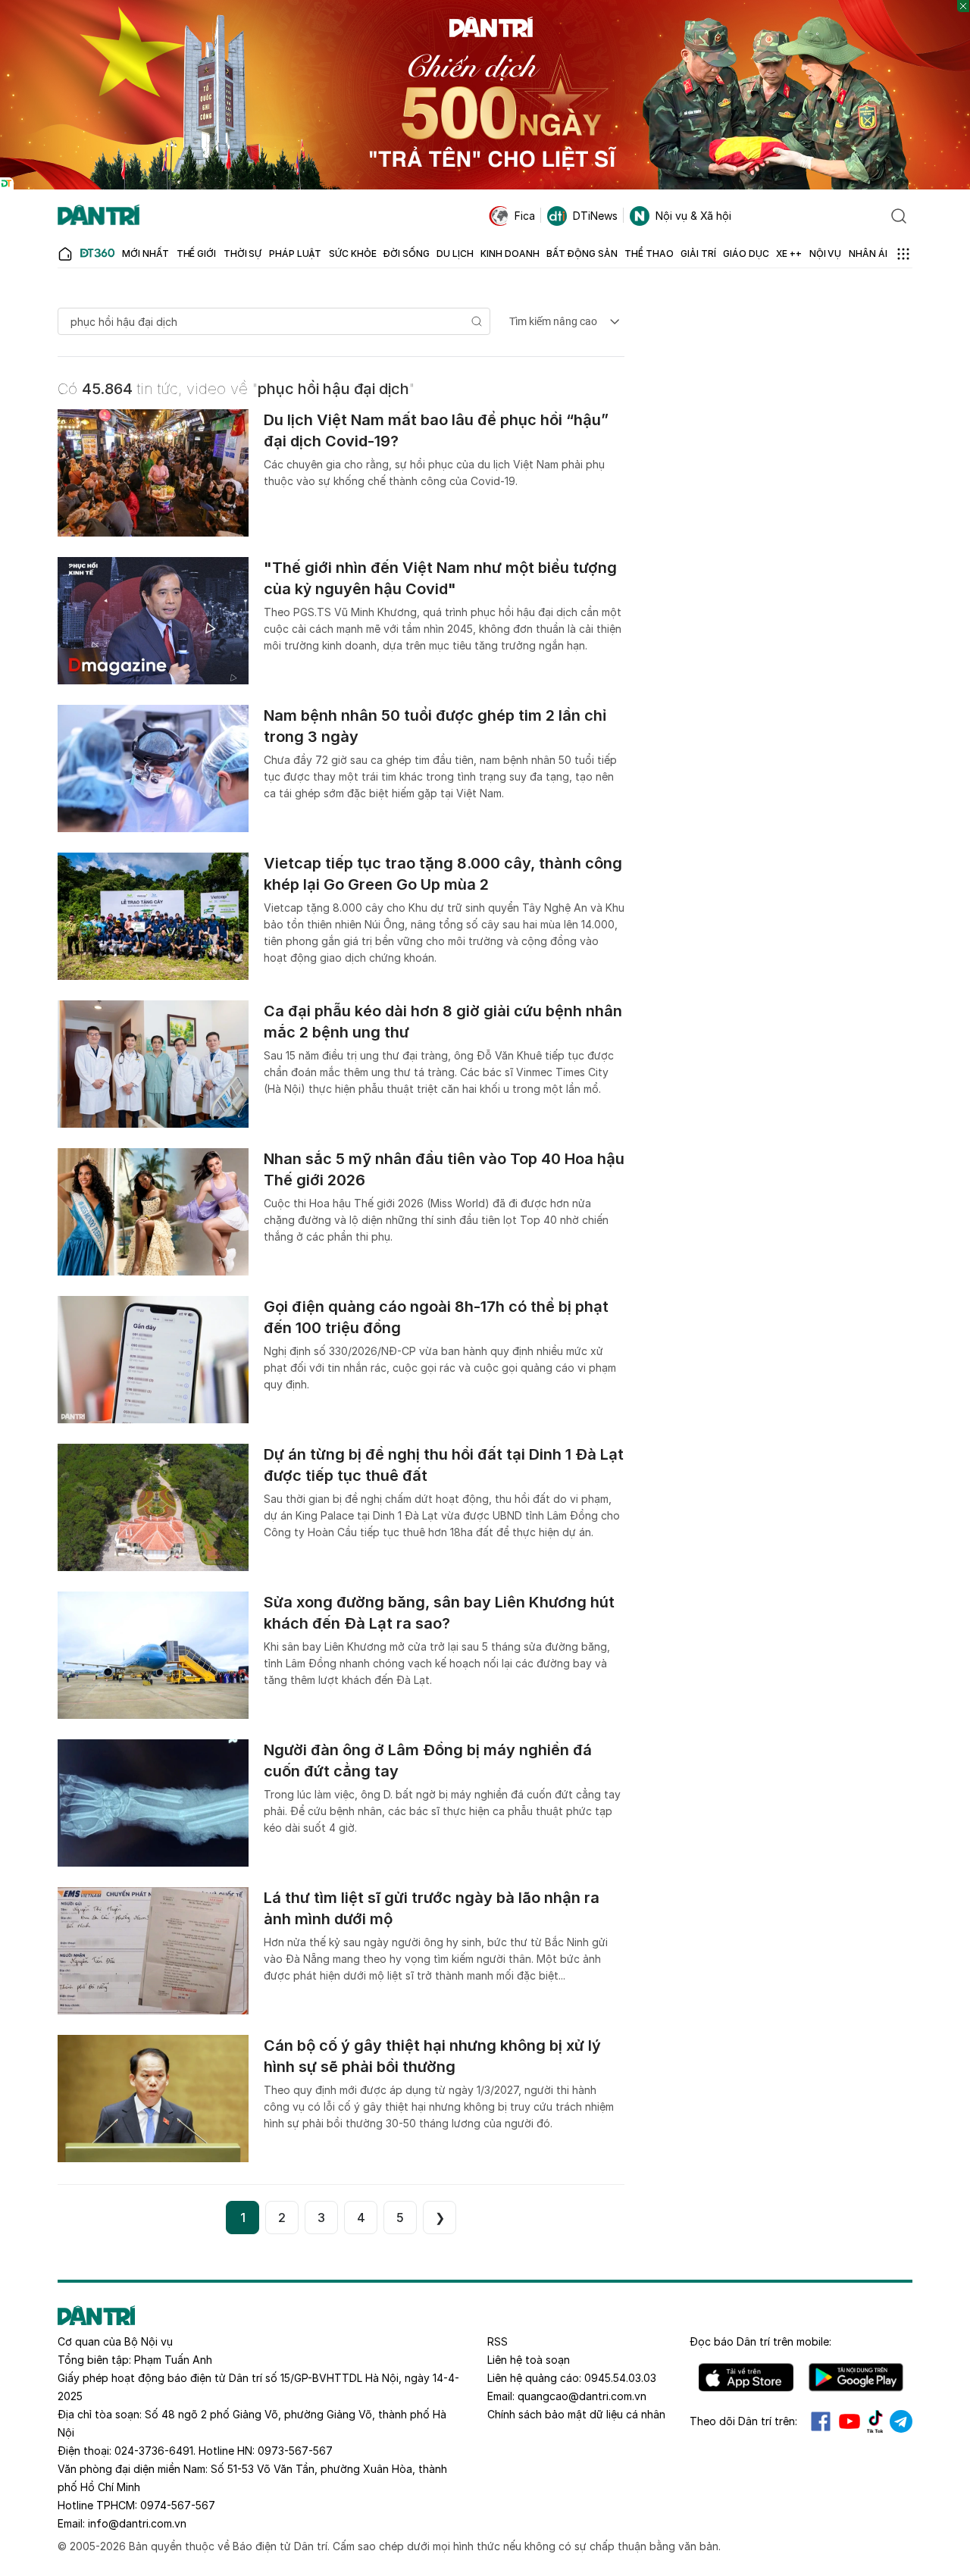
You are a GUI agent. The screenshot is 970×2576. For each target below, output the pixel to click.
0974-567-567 (178, 2505)
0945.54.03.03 (620, 2378)
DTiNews (595, 216)
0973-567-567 (295, 2451)
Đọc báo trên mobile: (760, 2341)
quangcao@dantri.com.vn (582, 2396)
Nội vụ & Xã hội (693, 216)
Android (856, 2377)
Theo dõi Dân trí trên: (743, 2421)
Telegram (901, 2421)
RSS (498, 2341)
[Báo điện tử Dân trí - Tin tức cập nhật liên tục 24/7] (99, 216)
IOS (746, 2377)
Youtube (850, 2421)
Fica (525, 216)
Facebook (821, 2421)
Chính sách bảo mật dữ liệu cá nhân (576, 2414)
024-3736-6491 (154, 2451)
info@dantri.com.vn (137, 2523)
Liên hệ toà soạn (529, 2360)
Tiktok (875, 2421)
